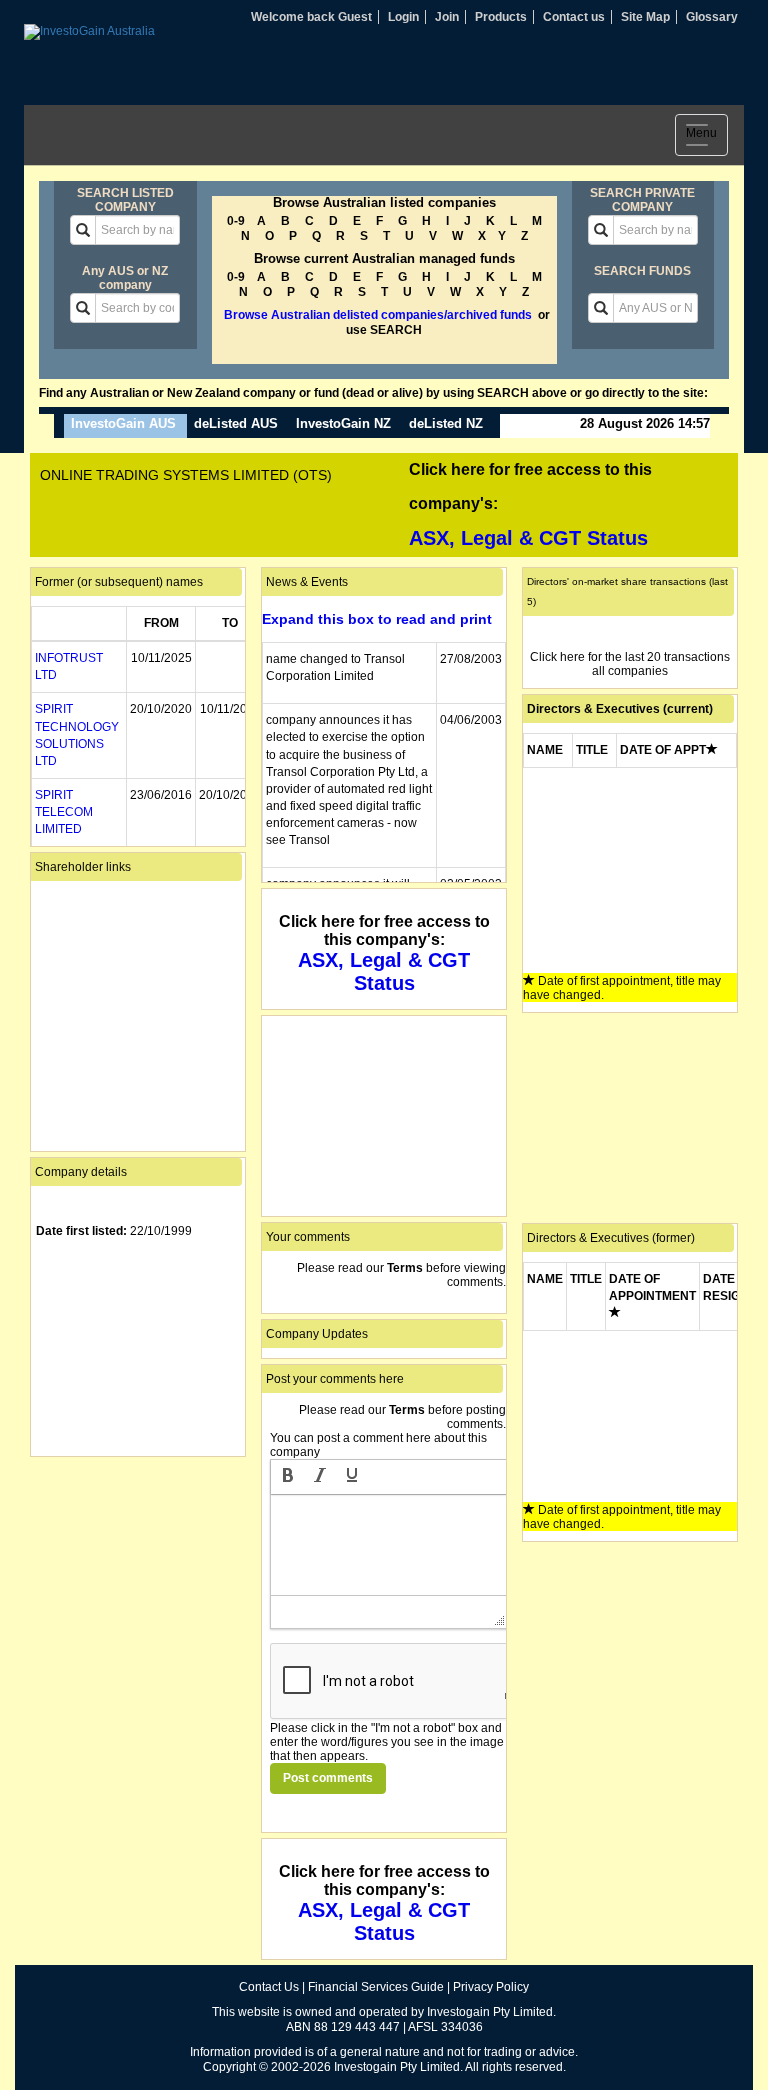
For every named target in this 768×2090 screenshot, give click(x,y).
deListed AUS (236, 423)
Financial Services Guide (376, 1987)
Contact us (574, 17)
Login (403, 17)
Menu (707, 137)
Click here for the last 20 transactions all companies (630, 664)
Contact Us (269, 1987)
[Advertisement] (138, 1562)
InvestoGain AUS (123, 423)
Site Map (645, 17)
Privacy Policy (491, 1987)
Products (501, 17)
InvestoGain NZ (343, 423)
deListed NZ (446, 423)
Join (447, 17)
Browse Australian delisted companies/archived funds (378, 315)
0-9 (236, 221)
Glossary (712, 17)
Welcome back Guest (311, 17)
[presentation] (288, 1477)
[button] (288, 1477)
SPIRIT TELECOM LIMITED (64, 812)
